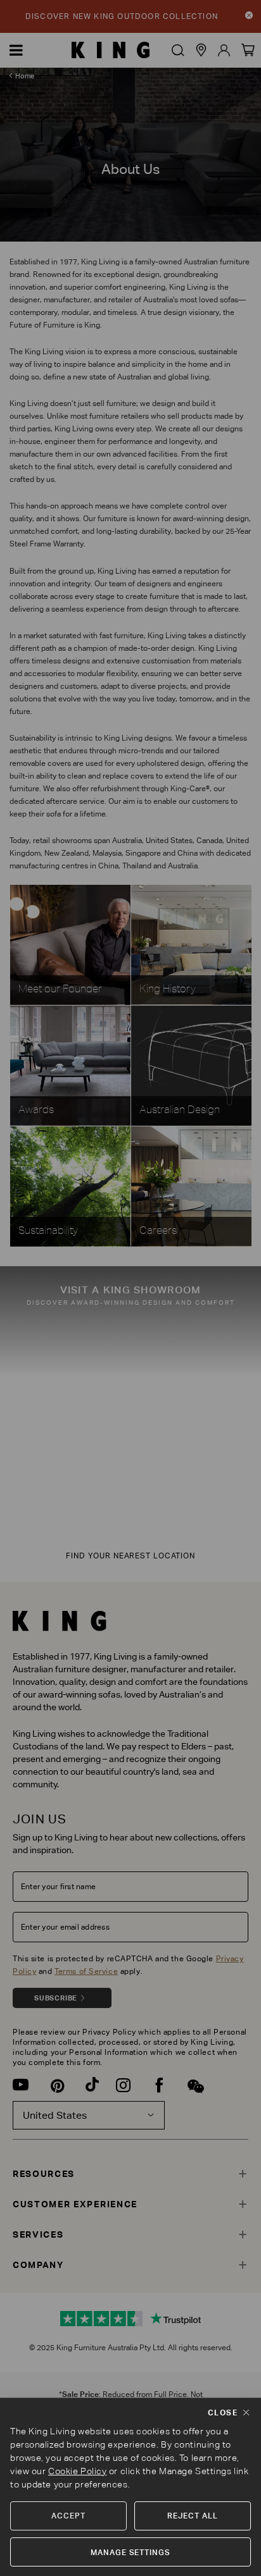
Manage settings (130, 2552)
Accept (68, 2516)
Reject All (193, 2516)
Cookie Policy (77, 2471)
